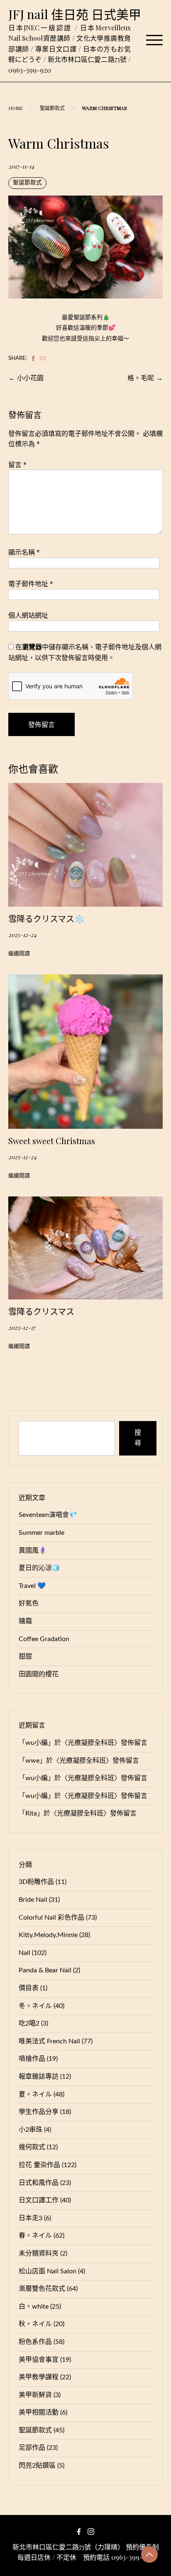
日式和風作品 (39, 2183)
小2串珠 (31, 2130)
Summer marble (42, 1533)
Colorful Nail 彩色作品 (51, 1918)
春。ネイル (35, 2236)
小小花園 (30, 378)
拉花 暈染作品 (39, 2165)
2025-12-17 (22, 1327)
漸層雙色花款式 (42, 2289)
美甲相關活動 (39, 2412)
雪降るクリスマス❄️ (46, 919)
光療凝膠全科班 (91, 1743)
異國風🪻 (33, 1551)
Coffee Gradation (44, 1639)
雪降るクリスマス (41, 1311)
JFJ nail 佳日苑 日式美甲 (75, 14)
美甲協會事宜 (39, 2360)
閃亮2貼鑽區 (37, 2466)
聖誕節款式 (52, 108)
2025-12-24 (22, 935)
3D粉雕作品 (36, 1882)
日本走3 (31, 2218)
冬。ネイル (35, 2006)
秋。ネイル (35, 2324)
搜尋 (138, 1438)
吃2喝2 (29, 2023)
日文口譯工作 (39, 2200)
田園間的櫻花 (39, 1674)
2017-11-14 (21, 166)
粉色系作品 (35, 2342)
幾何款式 (32, 2147)
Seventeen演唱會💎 (48, 1515)
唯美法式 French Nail (49, 2041)
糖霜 (25, 1621)
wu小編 (37, 1743)
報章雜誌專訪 (39, 2077)
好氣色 (29, 1603)
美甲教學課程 (39, 2377)
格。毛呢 (141, 378)
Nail (24, 1953)
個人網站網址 (28, 615)
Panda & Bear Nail (45, 1970)
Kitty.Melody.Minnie (48, 1935)
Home (16, 108)
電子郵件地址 (31, 583)
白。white (34, 2307)
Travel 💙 (32, 1586)
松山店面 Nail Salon (48, 2271)
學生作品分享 (39, 2112)
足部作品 (32, 2448)
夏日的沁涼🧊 (39, 1568)
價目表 (29, 1988)
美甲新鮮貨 (35, 2395)
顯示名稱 (24, 552)
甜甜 (25, 1656)
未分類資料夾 (39, 2253)
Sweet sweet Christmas (52, 1141)
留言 (17, 464)
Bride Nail (33, 1900)
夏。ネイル (35, 2094)
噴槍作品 (32, 2059)
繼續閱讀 (19, 954)
